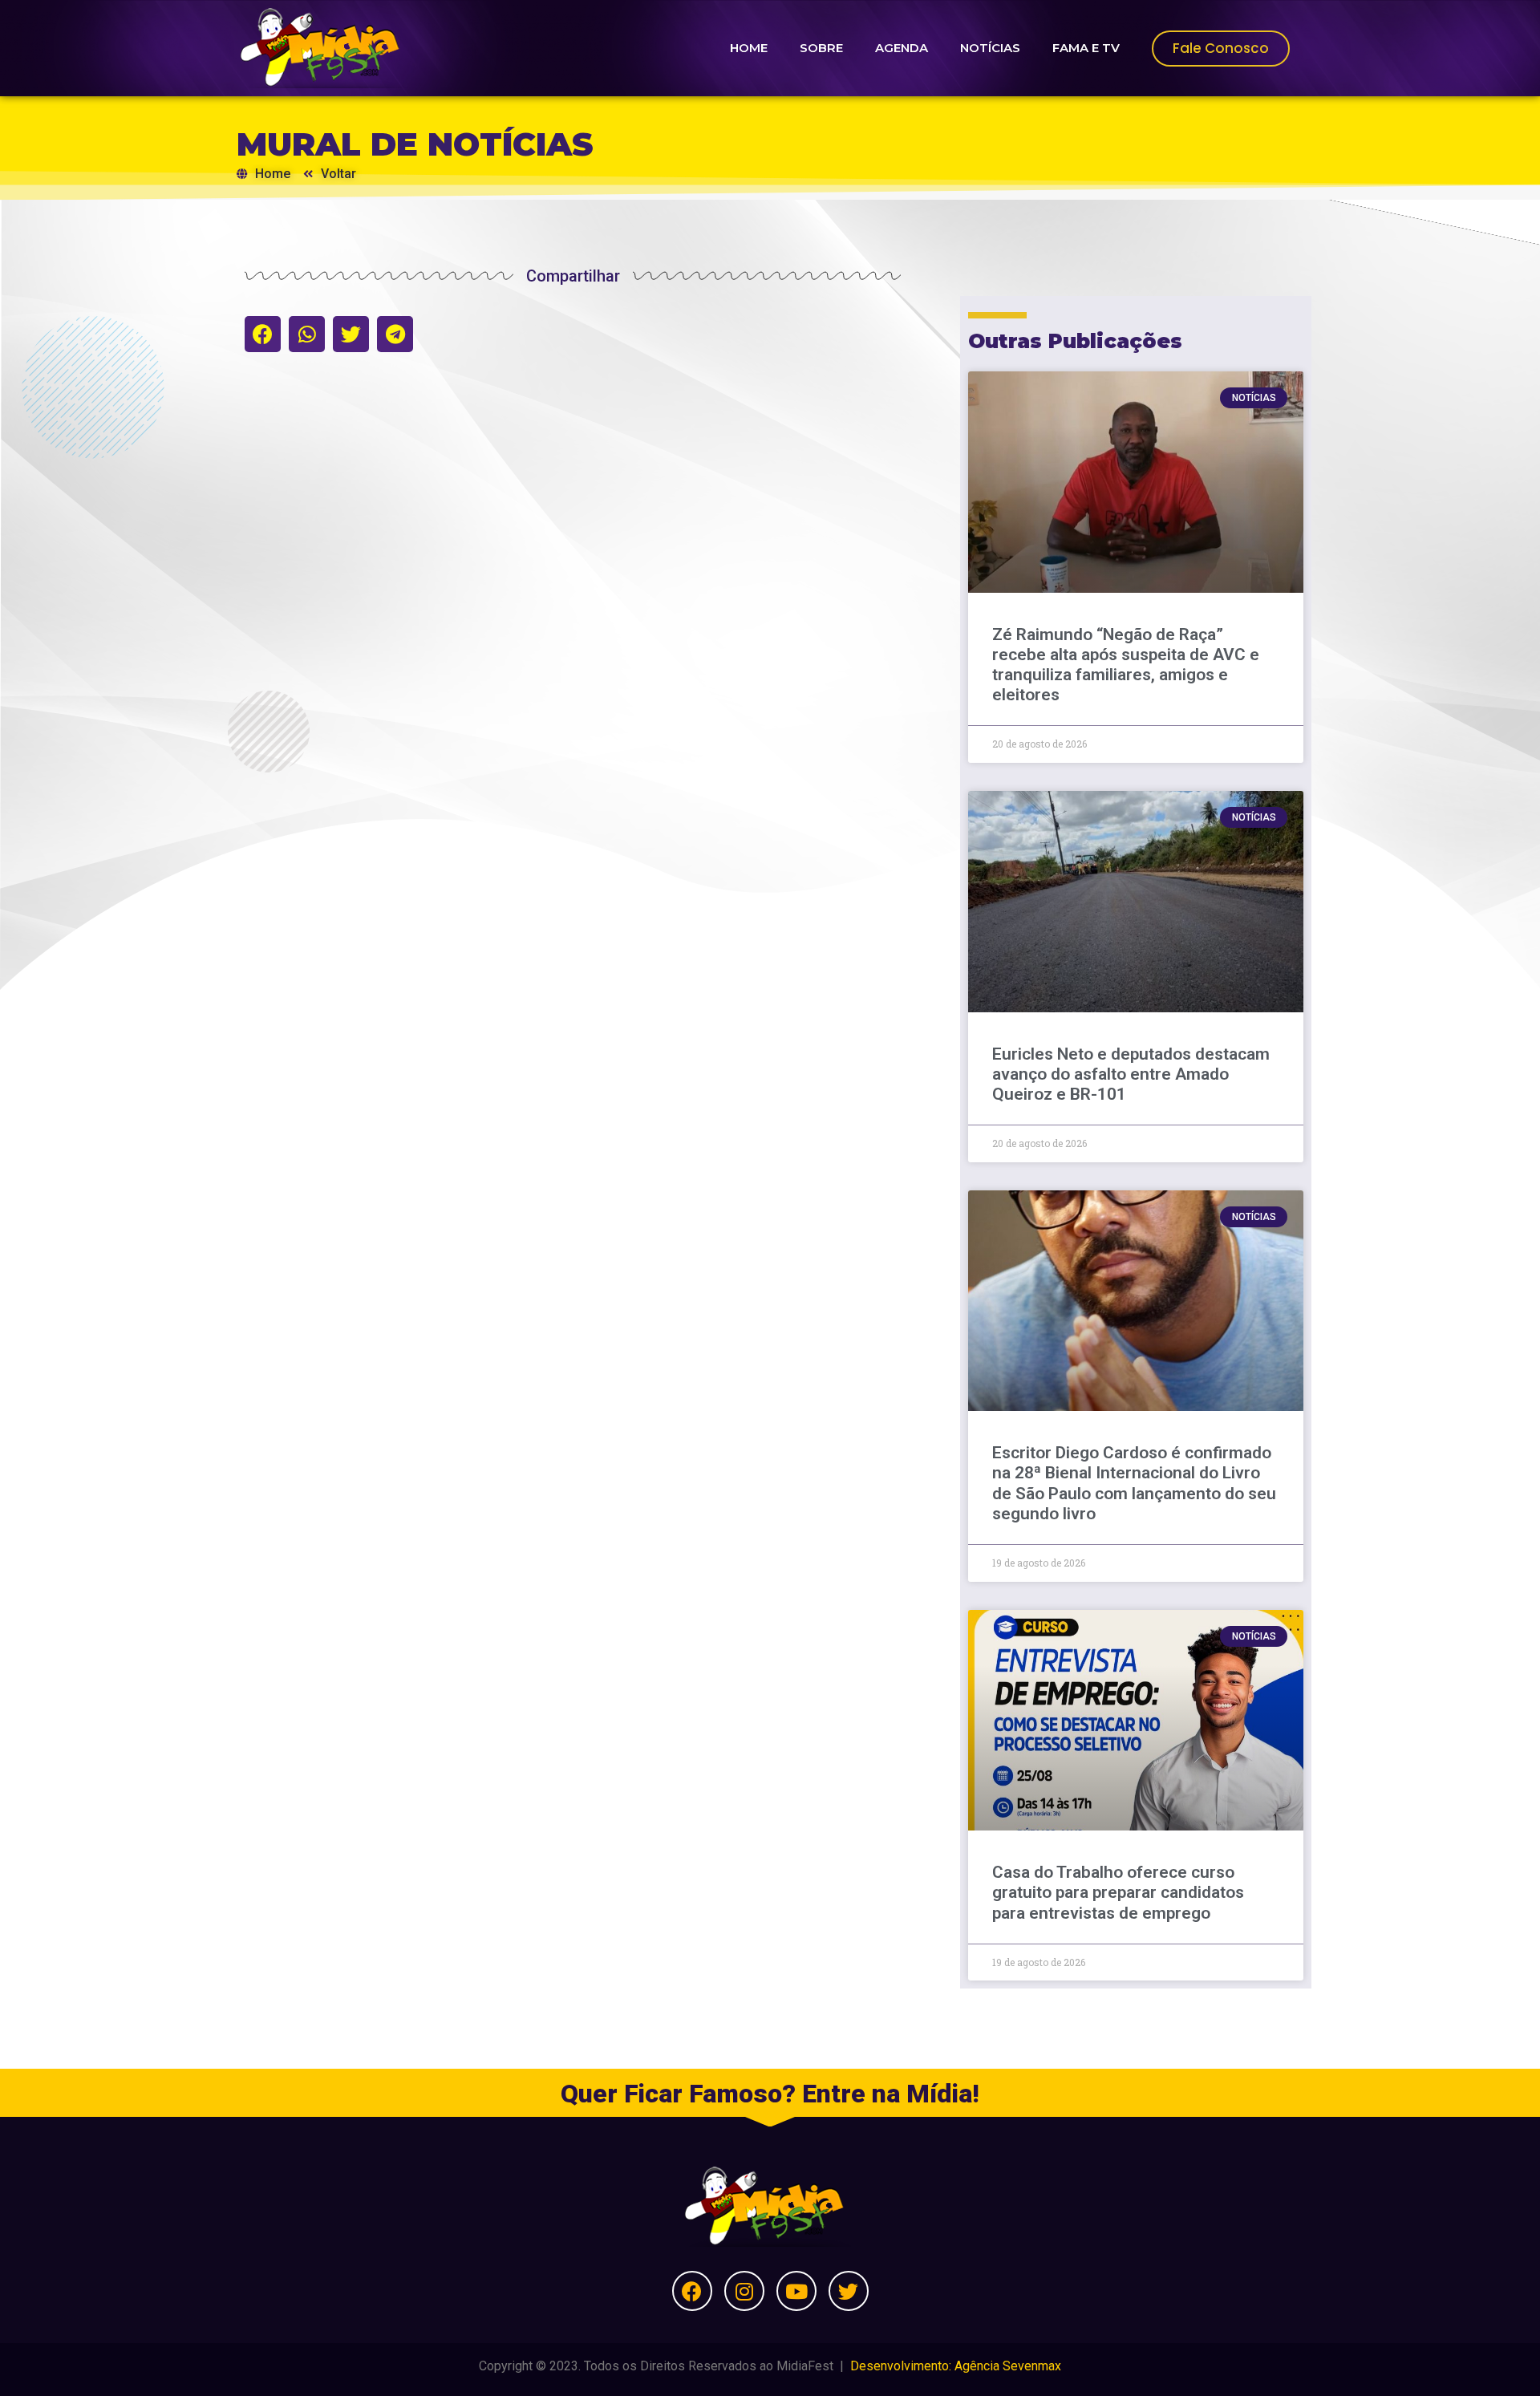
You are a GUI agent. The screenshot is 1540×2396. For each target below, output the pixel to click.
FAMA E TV (1086, 48)
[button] (263, 334)
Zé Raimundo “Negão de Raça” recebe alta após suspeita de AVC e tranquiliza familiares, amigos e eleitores (1126, 665)
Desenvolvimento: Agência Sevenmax (956, 2366)
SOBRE (821, 48)
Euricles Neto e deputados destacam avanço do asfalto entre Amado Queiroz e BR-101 (1131, 1074)
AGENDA (902, 48)
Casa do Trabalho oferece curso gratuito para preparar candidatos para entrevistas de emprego (1118, 1892)
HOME (749, 48)
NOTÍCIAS (990, 48)
